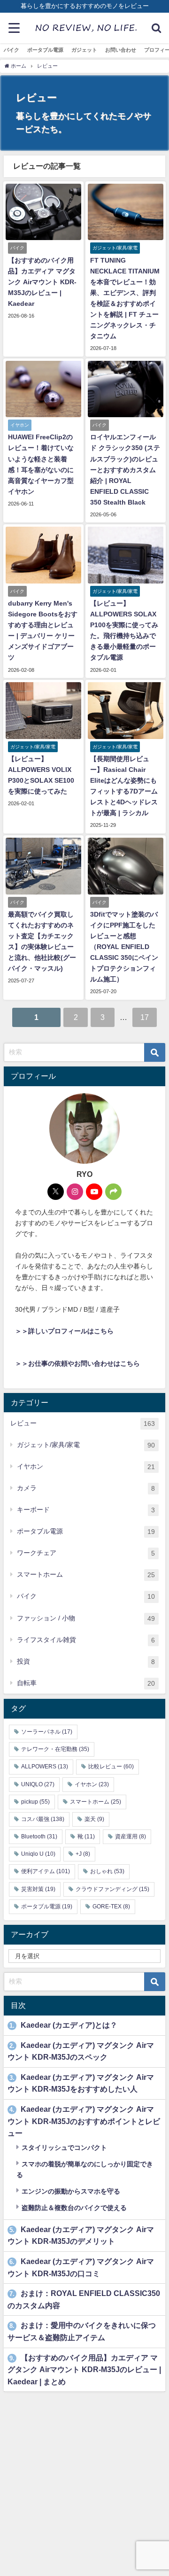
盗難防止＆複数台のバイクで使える (73, 2208)
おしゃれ (107, 1871)
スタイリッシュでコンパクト (63, 2148)
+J (83, 1854)
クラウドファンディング (112, 1889)
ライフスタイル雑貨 (86, 1640)
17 (145, 1017)
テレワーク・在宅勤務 (55, 1749)
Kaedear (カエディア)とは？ (63, 2025)
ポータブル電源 (45, 50)
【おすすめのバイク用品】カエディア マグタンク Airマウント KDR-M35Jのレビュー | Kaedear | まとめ (84, 2370)
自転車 (86, 1683)
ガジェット (84, 50)
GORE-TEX (111, 1907)
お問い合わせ (121, 50)
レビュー (83, 1423)
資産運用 (131, 1837)
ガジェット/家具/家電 (86, 1445)
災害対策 (38, 1889)
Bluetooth (39, 1837)
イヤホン (86, 1467)
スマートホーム (86, 1575)
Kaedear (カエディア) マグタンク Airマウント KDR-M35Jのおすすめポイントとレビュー (84, 2121)
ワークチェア (86, 1553)
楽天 (94, 1819)
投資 (86, 1662)
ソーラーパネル (47, 1732)
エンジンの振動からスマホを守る (70, 2191)
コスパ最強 (43, 1819)
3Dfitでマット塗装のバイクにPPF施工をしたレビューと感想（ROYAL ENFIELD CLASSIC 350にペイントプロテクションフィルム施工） (124, 947)
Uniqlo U (38, 1854)
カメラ (86, 1488)
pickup (35, 1802)
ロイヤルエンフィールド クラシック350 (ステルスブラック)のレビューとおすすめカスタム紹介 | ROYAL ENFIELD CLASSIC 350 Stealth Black (125, 469)
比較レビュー (111, 1767)
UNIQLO (38, 1784)
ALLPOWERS (45, 1767)
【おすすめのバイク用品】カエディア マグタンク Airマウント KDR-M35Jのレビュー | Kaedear (42, 282)
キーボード (86, 1510)
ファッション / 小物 (86, 1618)
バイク (12, 50)
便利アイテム (46, 1871)
